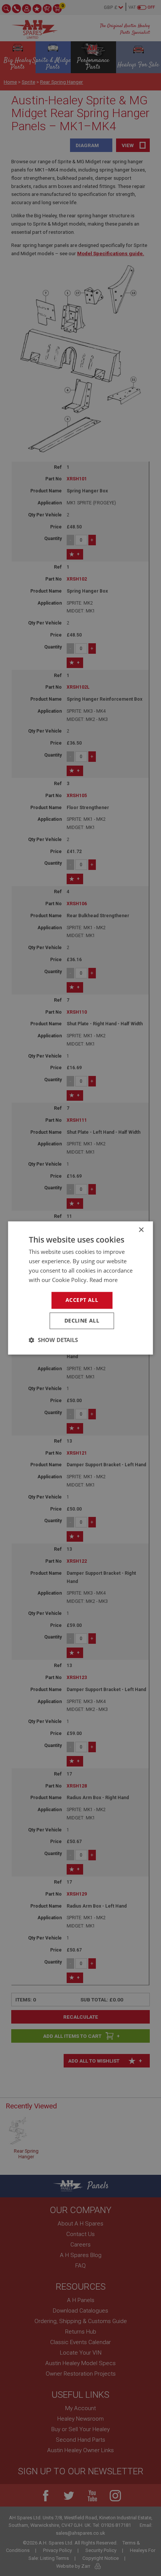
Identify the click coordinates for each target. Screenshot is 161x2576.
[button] (53, 1340)
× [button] (141, 1230)
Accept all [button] (82, 1300)
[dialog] (80, 1288)
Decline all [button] (82, 1321)
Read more (104, 1280)
